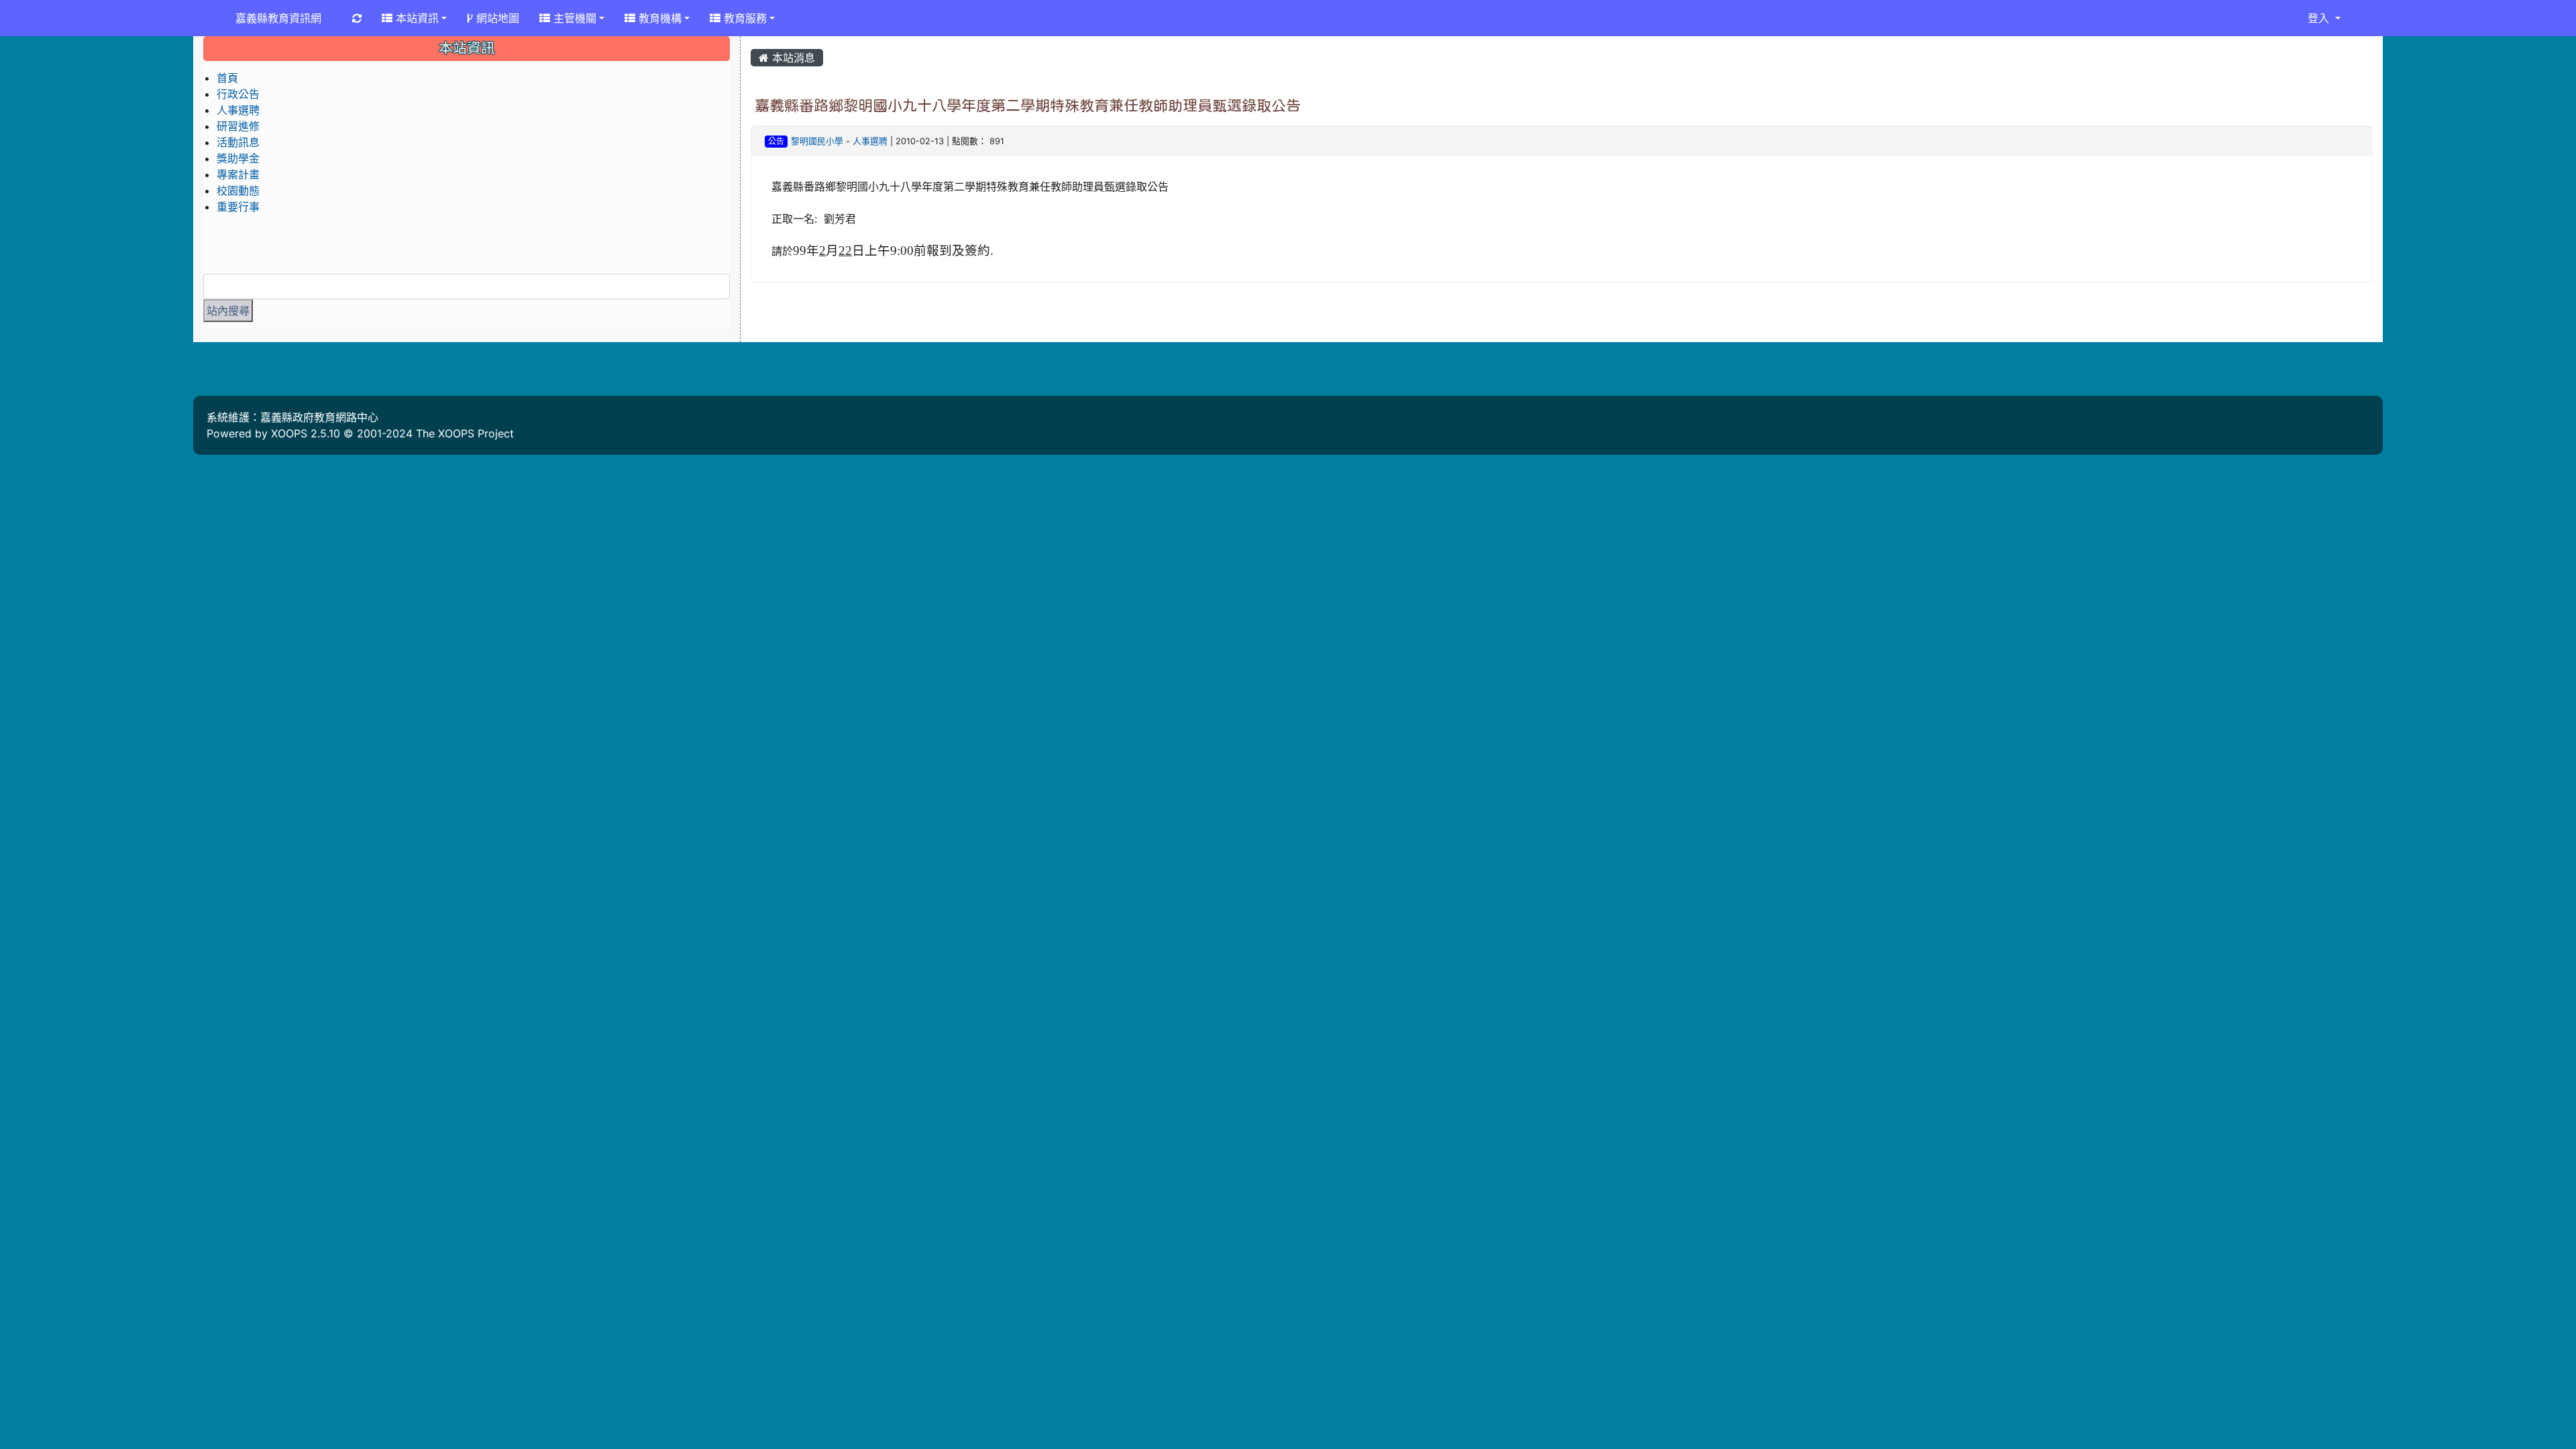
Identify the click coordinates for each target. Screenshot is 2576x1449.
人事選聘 (870, 141)
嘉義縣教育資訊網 (278, 18)
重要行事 (238, 207)
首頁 (227, 78)
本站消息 (792, 58)
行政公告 (238, 94)
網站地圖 (496, 18)
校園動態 (238, 191)
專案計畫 (238, 174)
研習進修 (238, 126)
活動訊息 (238, 142)
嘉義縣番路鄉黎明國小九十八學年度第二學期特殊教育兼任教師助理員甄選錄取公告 (1028, 105)
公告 (776, 141)
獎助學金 (238, 158)
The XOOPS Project (465, 433)
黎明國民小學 (817, 141)
